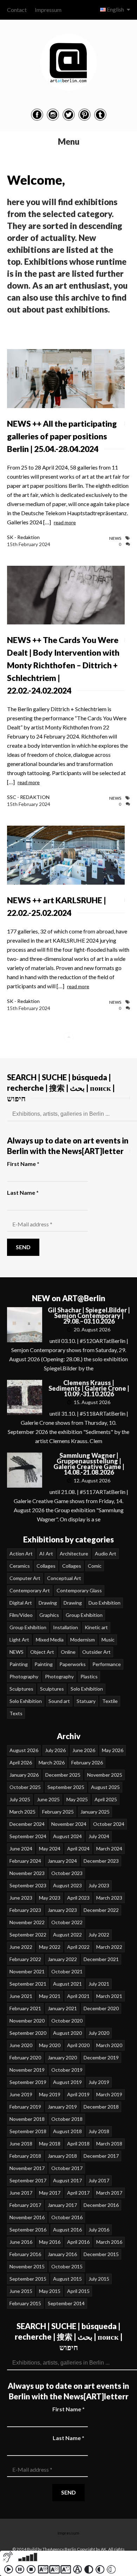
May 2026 (113, 1750)
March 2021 (109, 1996)
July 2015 (99, 2279)
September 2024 (28, 1836)
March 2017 (109, 2193)
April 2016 (78, 2242)
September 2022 (28, 1935)
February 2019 (25, 2107)
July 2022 (99, 1935)
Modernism (83, 1640)
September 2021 (28, 1984)
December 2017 (101, 2156)
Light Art (19, 1640)
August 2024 (67, 1836)
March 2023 (109, 1898)
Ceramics (20, 1566)
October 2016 (67, 2217)
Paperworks (73, 1664)
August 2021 (67, 1984)
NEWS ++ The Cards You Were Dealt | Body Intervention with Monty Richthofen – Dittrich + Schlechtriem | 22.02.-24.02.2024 (63, 665)
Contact (17, 10)
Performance (107, 1664)
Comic (95, 1566)
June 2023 (21, 1898)
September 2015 (28, 2279)
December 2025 (63, 1775)
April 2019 (78, 2094)
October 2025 (25, 1787)
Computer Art (25, 1578)
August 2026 (24, 1750)
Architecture (74, 1554)
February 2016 (25, 2254)
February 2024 (25, 1861)
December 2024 (27, 1824)
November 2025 (105, 1775)
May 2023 (50, 1898)
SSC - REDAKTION (28, 797)
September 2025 (66, 1787)
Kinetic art (96, 1627)
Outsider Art (96, 1652)
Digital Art (21, 1603)
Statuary (86, 1701)
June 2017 (21, 2193)
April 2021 (78, 1996)
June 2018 (21, 2144)
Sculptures (21, 1689)
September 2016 (28, 2230)
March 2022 (109, 1947)
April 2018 (78, 2144)
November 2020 (27, 2021)
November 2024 (69, 1824)
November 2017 (27, 2168)
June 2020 (21, 2045)
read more (65, 522)
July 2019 (99, 2082)
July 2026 (55, 1750)
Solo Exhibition (87, 1689)
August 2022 (67, 1935)
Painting (19, 1664)
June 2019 (21, 2094)
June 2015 (21, 2291)
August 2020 (67, 2033)
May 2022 (50, 1947)
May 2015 (50, 2291)
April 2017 (78, 2193)
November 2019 (27, 2070)
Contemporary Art (30, 1590)
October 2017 (67, 2168)
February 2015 (25, 2303)
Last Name (23, 1192)
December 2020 (101, 2008)
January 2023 (62, 1910)
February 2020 (25, 2057)
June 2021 (21, 1996)
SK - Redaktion (23, 537)
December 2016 (101, 2205)
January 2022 (62, 1959)
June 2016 (21, 2242)
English (115, 9)
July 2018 (99, 2131)
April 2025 (106, 1799)
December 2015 (101, 2254)
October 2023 (67, 1873)
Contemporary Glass (79, 1590)
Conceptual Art (64, 1578)
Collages (46, 1566)
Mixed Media (50, 1640)
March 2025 (22, 1812)
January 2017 (62, 2205)
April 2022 (78, 1947)
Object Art (42, 1652)
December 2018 (101, 2107)
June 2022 (21, 1947)
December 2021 (101, 1959)
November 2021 (27, 1971)
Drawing (48, 1603)
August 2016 (67, 2230)
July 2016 (99, 2230)
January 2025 (95, 1812)
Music (108, 1640)
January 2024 (62, 1861)
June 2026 (84, 1750)
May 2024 (50, 1849)
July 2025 (20, 1799)
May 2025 (77, 1799)
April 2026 (21, 1762)
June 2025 (48, 1799)
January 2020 (62, 2057)
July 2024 (99, 1836)
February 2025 (58, 1812)
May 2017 (50, 2193)
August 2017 (67, 2180)
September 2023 (28, 1885)
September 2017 (28, 2180)
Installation (66, 1627)
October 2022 (67, 1922)
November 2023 (27, 1873)
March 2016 (109, 2242)
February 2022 (25, 1959)
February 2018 (25, 2156)
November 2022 (27, 1922)
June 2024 (21, 1849)
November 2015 (27, 2266)
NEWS (115, 538)
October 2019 (67, 2070)
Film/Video (21, 1615)
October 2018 (67, 2119)
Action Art (21, 1554)
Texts (16, 1713)
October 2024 (109, 1824)
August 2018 (67, 2131)
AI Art (46, 1554)
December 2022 (101, 1910)
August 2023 (67, 1885)
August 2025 (105, 1787)
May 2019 (50, 2094)
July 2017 (99, 2180)
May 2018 (50, 2144)
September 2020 (28, 2033)
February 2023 (25, 1910)
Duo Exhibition (105, 1603)
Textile (110, 1701)
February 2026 (87, 1762)
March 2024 (109, 1849)
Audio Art (106, 1554)
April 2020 (78, 2045)
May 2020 (50, 2045)
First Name (23, 1164)
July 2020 (99, 2033)
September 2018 (28, 2131)
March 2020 (109, 2045)
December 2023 (101, 1861)
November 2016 (27, 2217)
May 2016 (50, 2242)
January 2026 (24, 1775)
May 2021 (50, 1996)
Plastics (89, 1676)
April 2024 (78, 1849)
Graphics (49, 1615)
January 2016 (62, 2254)
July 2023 (99, 1885)
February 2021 (25, 2008)
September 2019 (28, 2082)
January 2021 (62, 2008)
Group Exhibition (84, 1615)
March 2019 (109, 2094)
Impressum (48, 10)
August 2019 (67, 2082)
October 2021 (67, 1971)
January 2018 (62, 2156)
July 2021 (99, 1984)
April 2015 (78, 2291)
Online (68, 1652)
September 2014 (66, 2303)
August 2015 (67, 2279)
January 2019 (62, 2107)
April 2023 (78, 1898)
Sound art (59, 1701)
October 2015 (67, 2266)
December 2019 (101, 2057)
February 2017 (25, 2205)
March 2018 (109, 2144)
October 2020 (67, 2021)
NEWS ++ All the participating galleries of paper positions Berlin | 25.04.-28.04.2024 (62, 436)
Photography (24, 1676)
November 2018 (27, 2119)
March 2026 (52, 1762)
